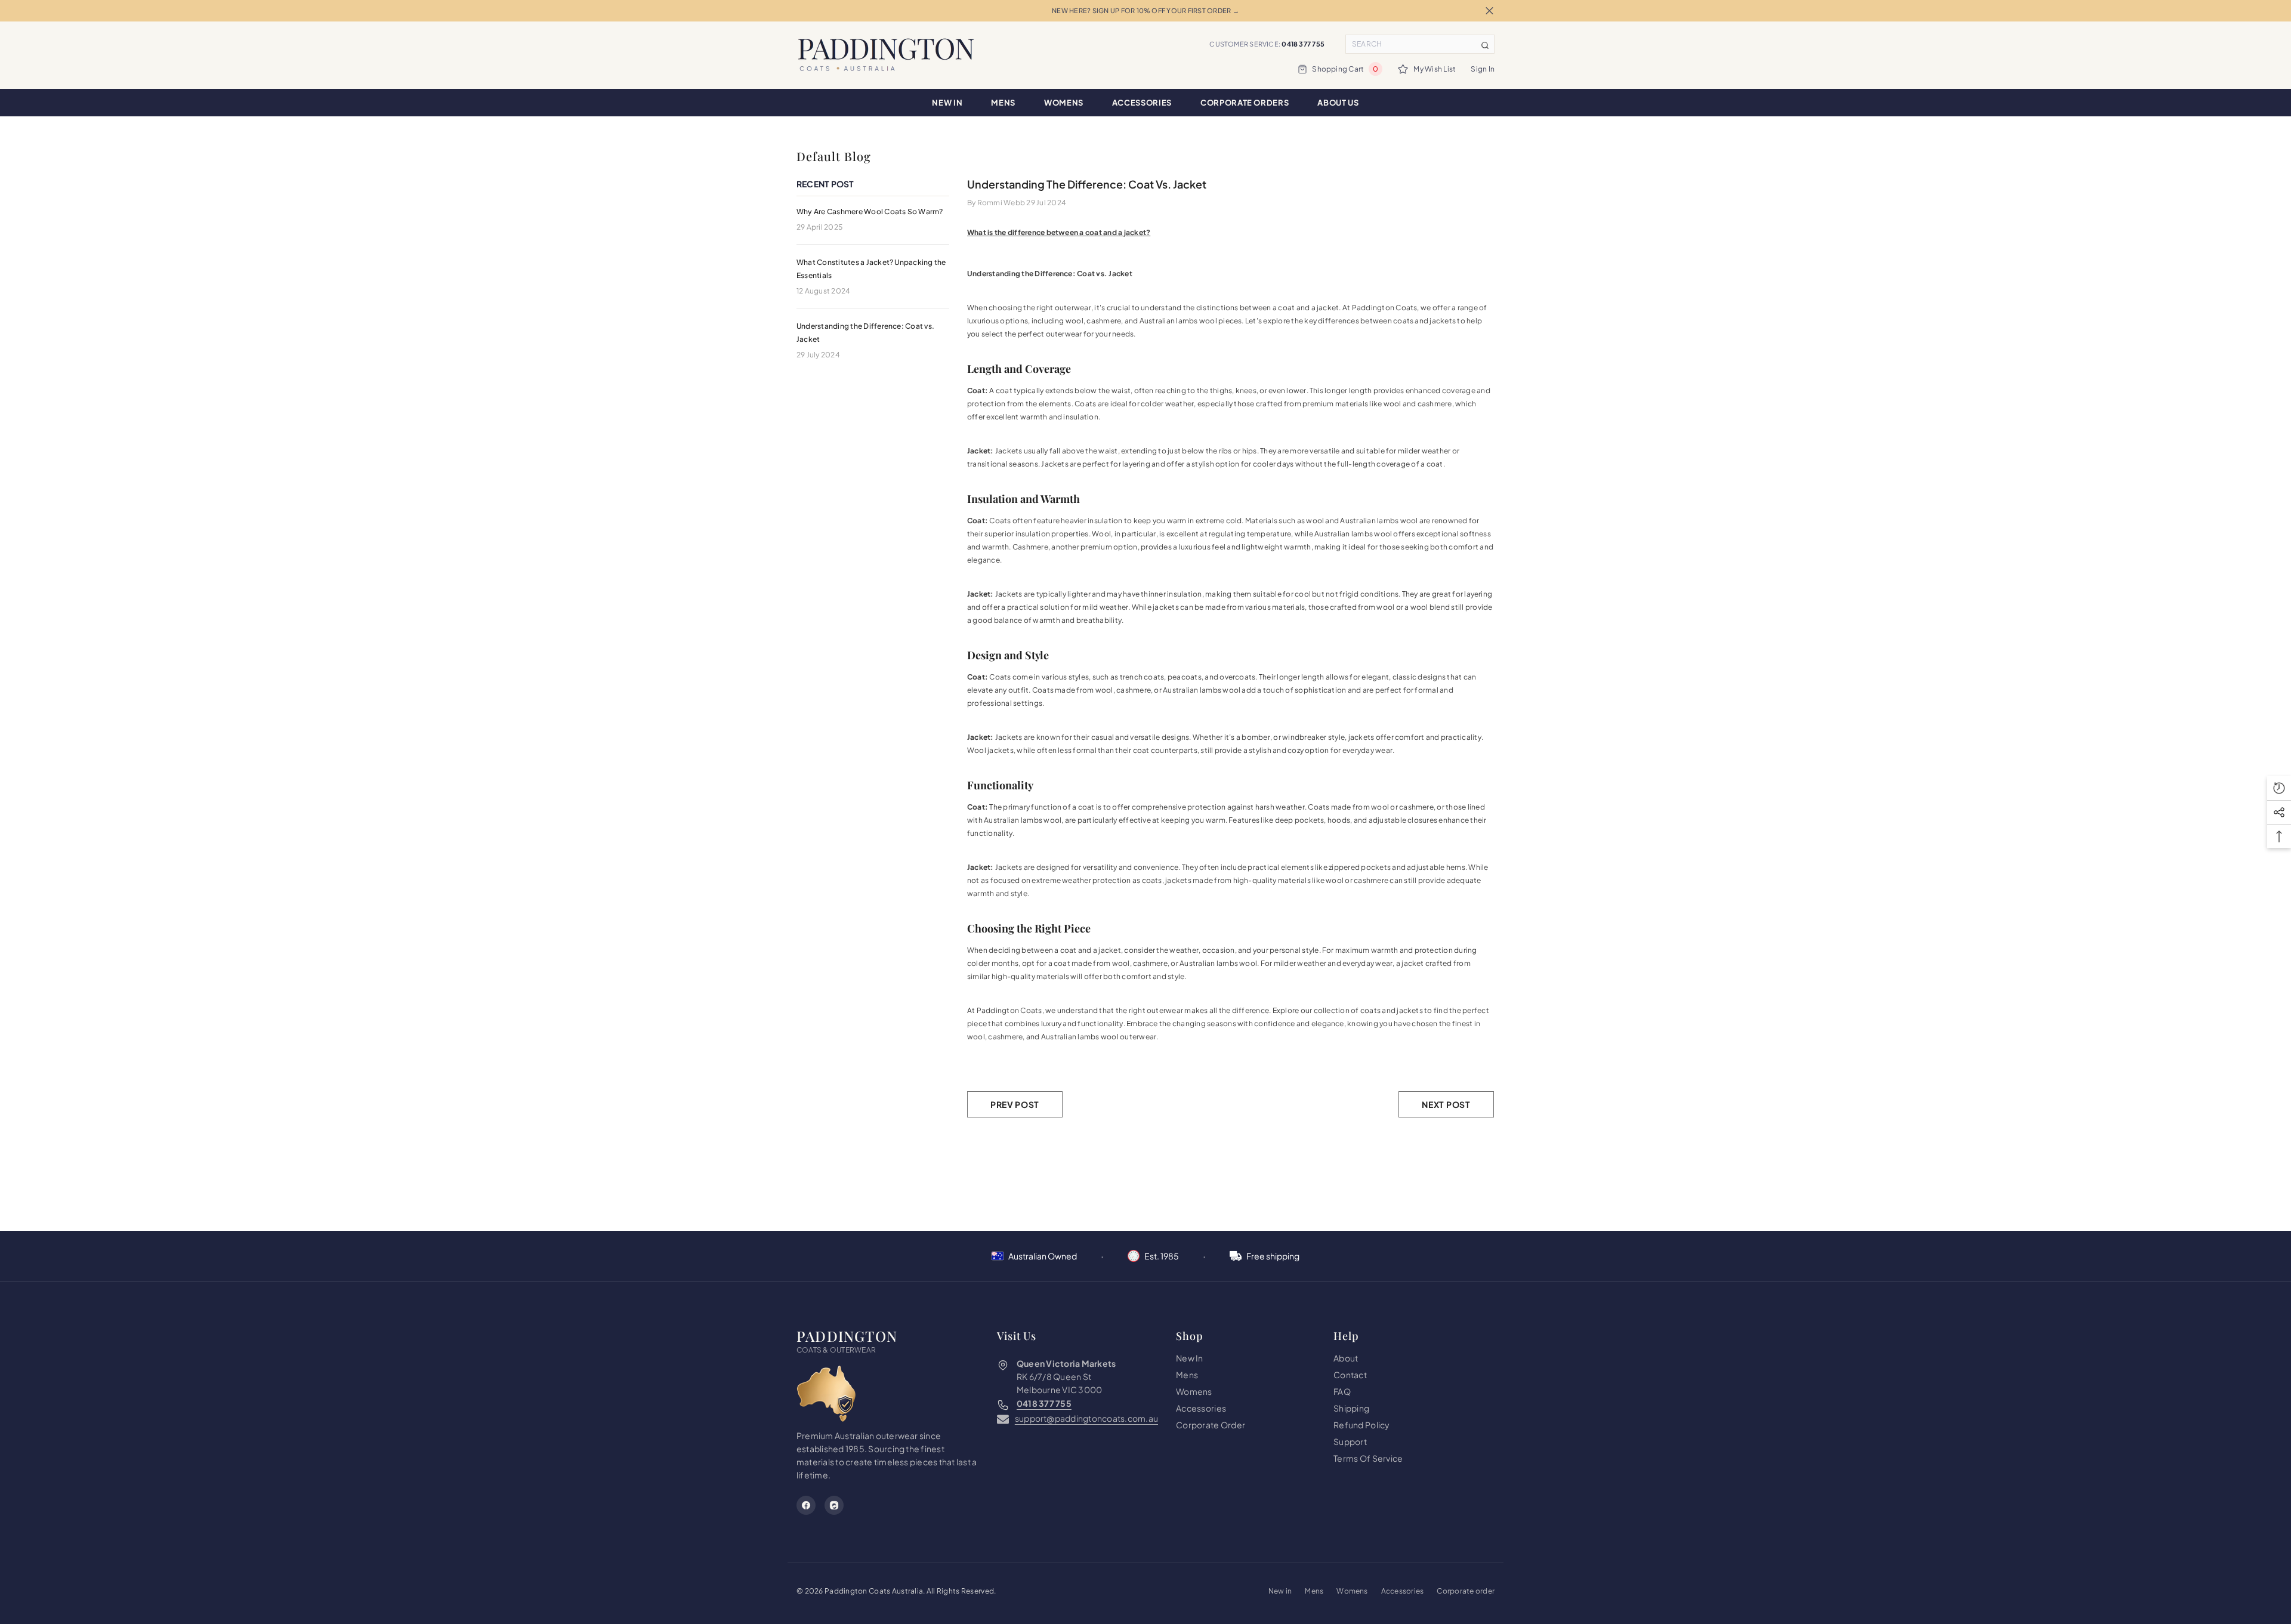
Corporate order (1466, 1591)
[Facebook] (806, 1505)
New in (1280, 1591)
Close (1489, 11)
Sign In (1483, 69)
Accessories (1403, 1591)
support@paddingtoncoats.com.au (1086, 1418)
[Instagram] (834, 1505)
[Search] (1420, 44)
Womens (1352, 1591)
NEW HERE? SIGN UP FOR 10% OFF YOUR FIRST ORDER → (1145, 10)
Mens (1314, 1591)
